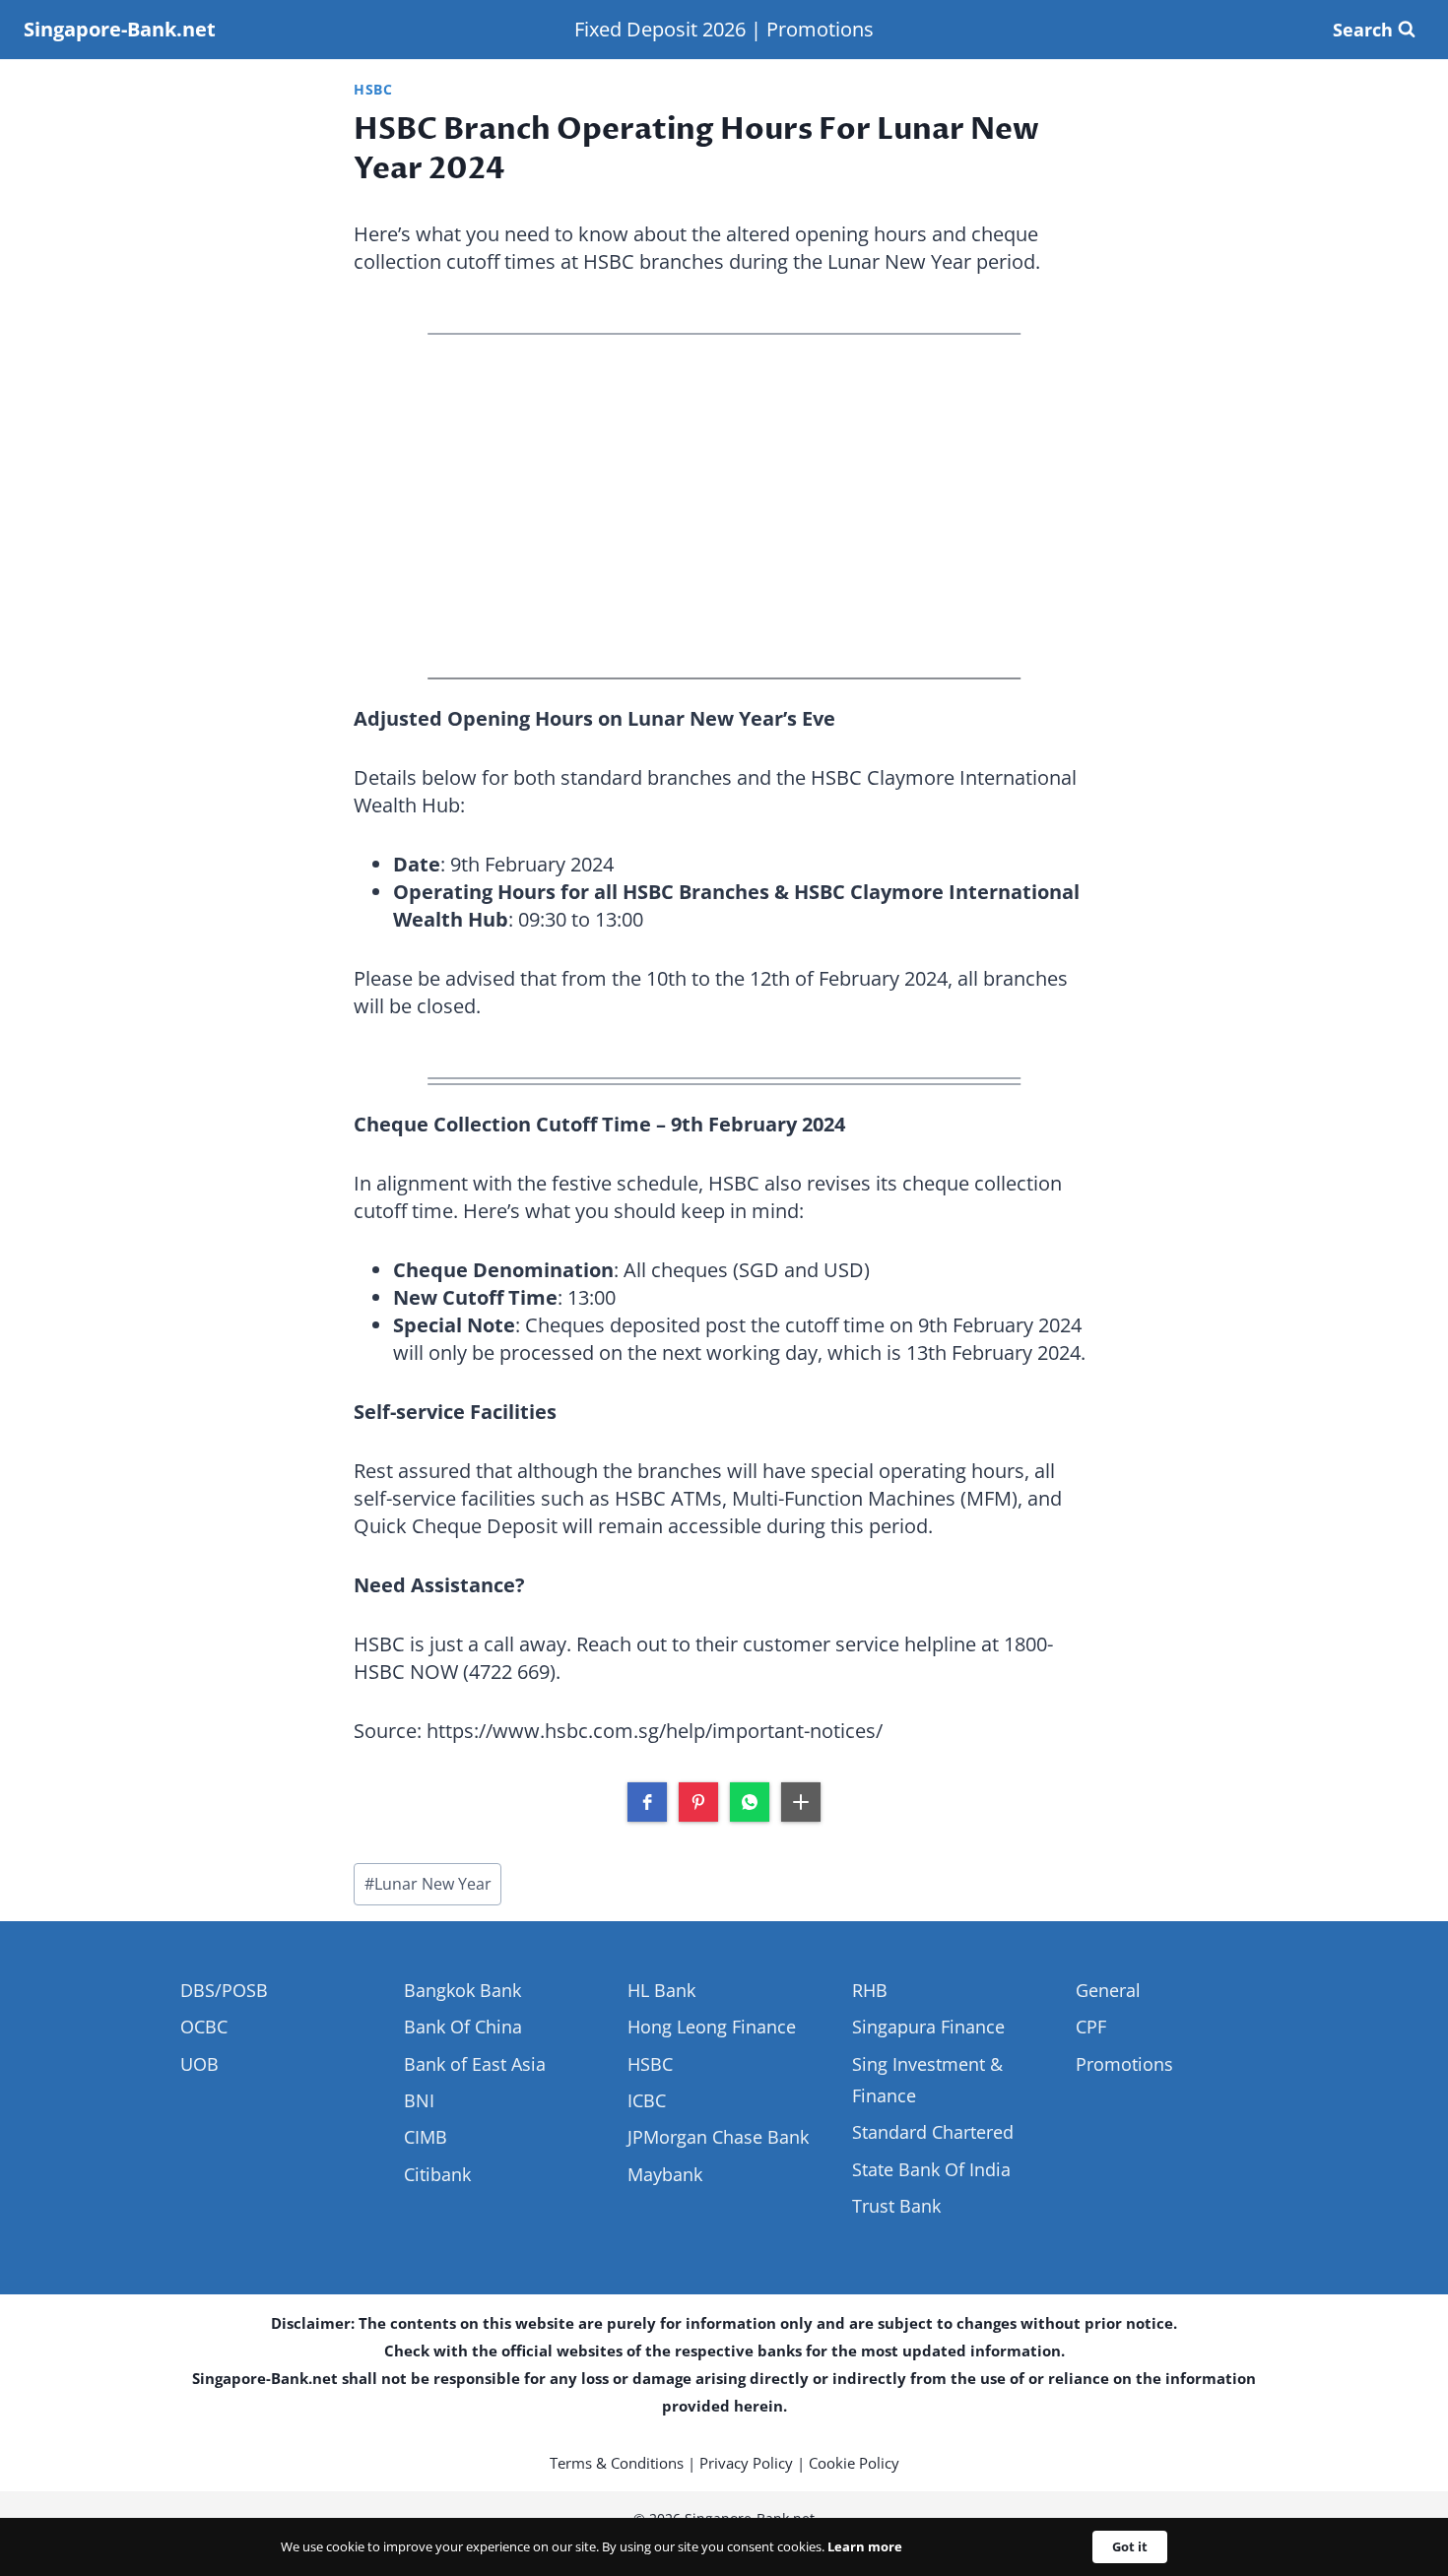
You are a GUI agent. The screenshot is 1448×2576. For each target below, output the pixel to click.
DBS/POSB (224, 1990)
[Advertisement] (724, 506)
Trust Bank (896, 2206)
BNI (419, 2100)
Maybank (665, 2174)
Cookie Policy (854, 2463)
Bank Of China (463, 2027)
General (1108, 1990)
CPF (1091, 2027)
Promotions (820, 29)
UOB (199, 2064)
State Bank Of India (931, 2169)
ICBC (647, 2100)
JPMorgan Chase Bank (718, 2137)
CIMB (426, 2137)
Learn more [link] (865, 2546)
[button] (647, 1802)
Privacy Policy (746, 2463)
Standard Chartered (933, 2132)
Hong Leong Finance (712, 2027)
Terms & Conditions (617, 2463)
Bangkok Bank (462, 1990)
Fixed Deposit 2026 (660, 29)
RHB (870, 1990)
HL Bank (661, 1990)
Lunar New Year (428, 1884)
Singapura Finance (928, 2027)
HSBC (373, 89)
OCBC (204, 2027)
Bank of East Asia (475, 2064)
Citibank (437, 2174)
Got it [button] (1130, 2546)
